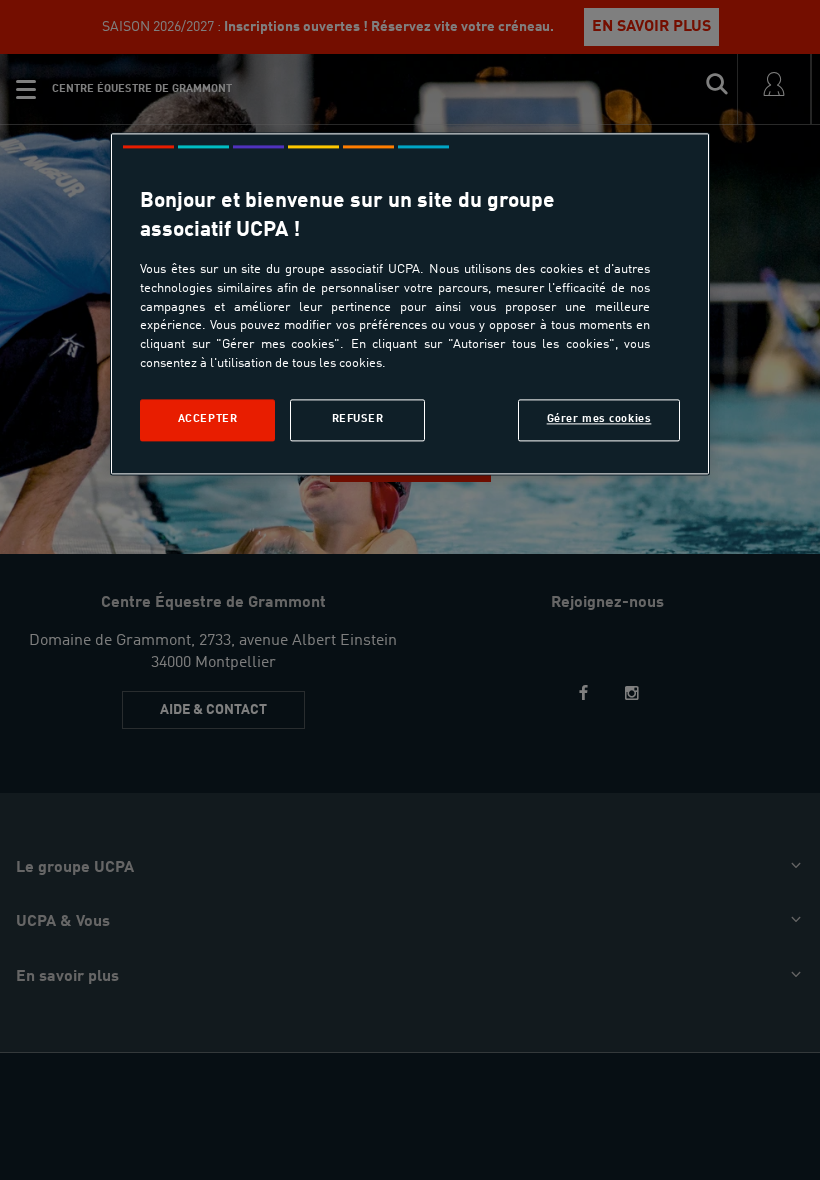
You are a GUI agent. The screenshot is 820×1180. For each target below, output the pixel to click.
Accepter (208, 420)
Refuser (358, 420)
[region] (410, 303)
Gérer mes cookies (599, 420)
